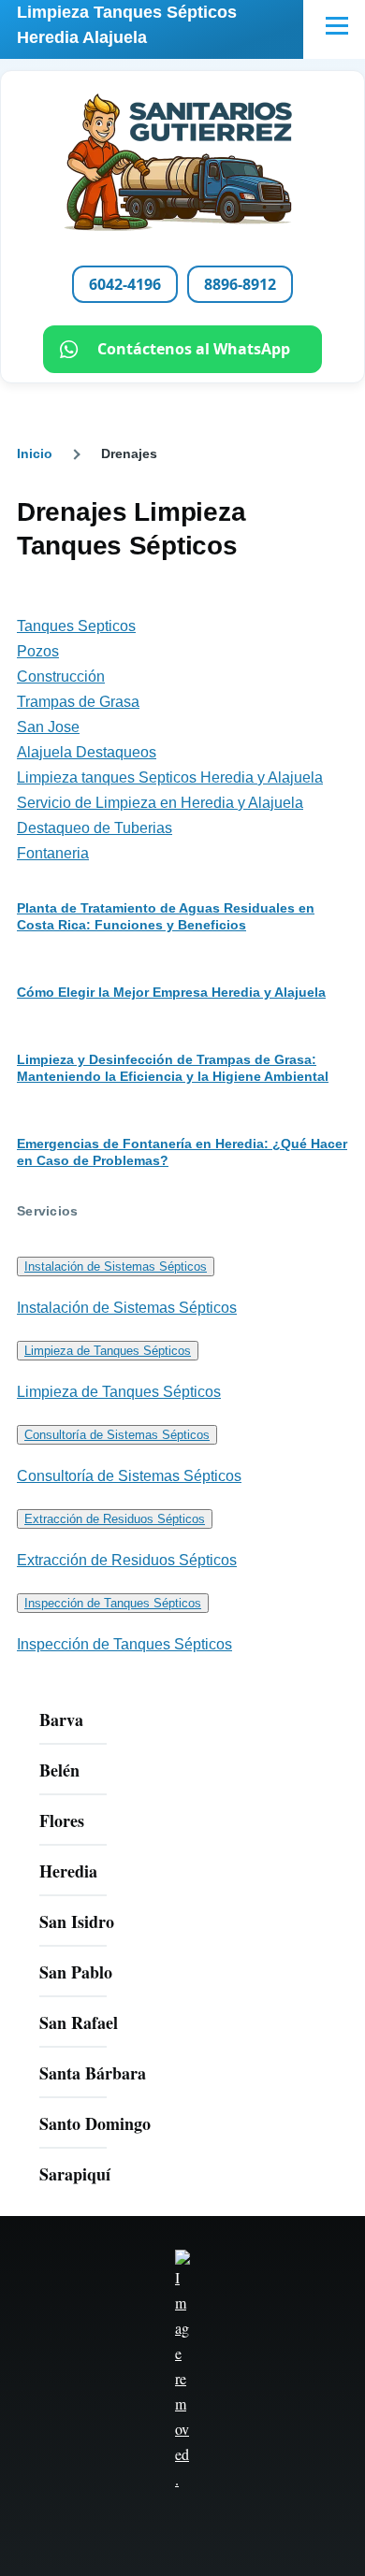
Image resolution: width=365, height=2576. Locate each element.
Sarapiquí (75, 2174)
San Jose (48, 727)
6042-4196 (125, 284)
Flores (62, 1820)
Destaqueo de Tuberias (95, 828)
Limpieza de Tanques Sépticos (108, 1351)
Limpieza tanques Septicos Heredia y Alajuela (170, 777)
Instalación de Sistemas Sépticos (116, 1266)
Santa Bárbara (93, 2073)
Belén (59, 1770)
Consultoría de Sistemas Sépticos (117, 1435)
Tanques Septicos (76, 626)
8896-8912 (240, 284)
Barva (61, 1720)
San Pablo (76, 1972)
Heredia (68, 1871)
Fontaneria (53, 853)
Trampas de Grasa (78, 702)
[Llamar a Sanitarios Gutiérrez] (182, 163)
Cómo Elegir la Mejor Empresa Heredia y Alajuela (171, 992)
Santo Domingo (95, 2123)
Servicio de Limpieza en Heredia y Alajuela (160, 803)
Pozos (38, 651)
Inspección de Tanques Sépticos (113, 1603)
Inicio (35, 453)
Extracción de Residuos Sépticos (115, 1519)
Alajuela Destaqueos (87, 752)
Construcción (61, 676)
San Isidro (77, 1921)
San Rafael (79, 2022)
